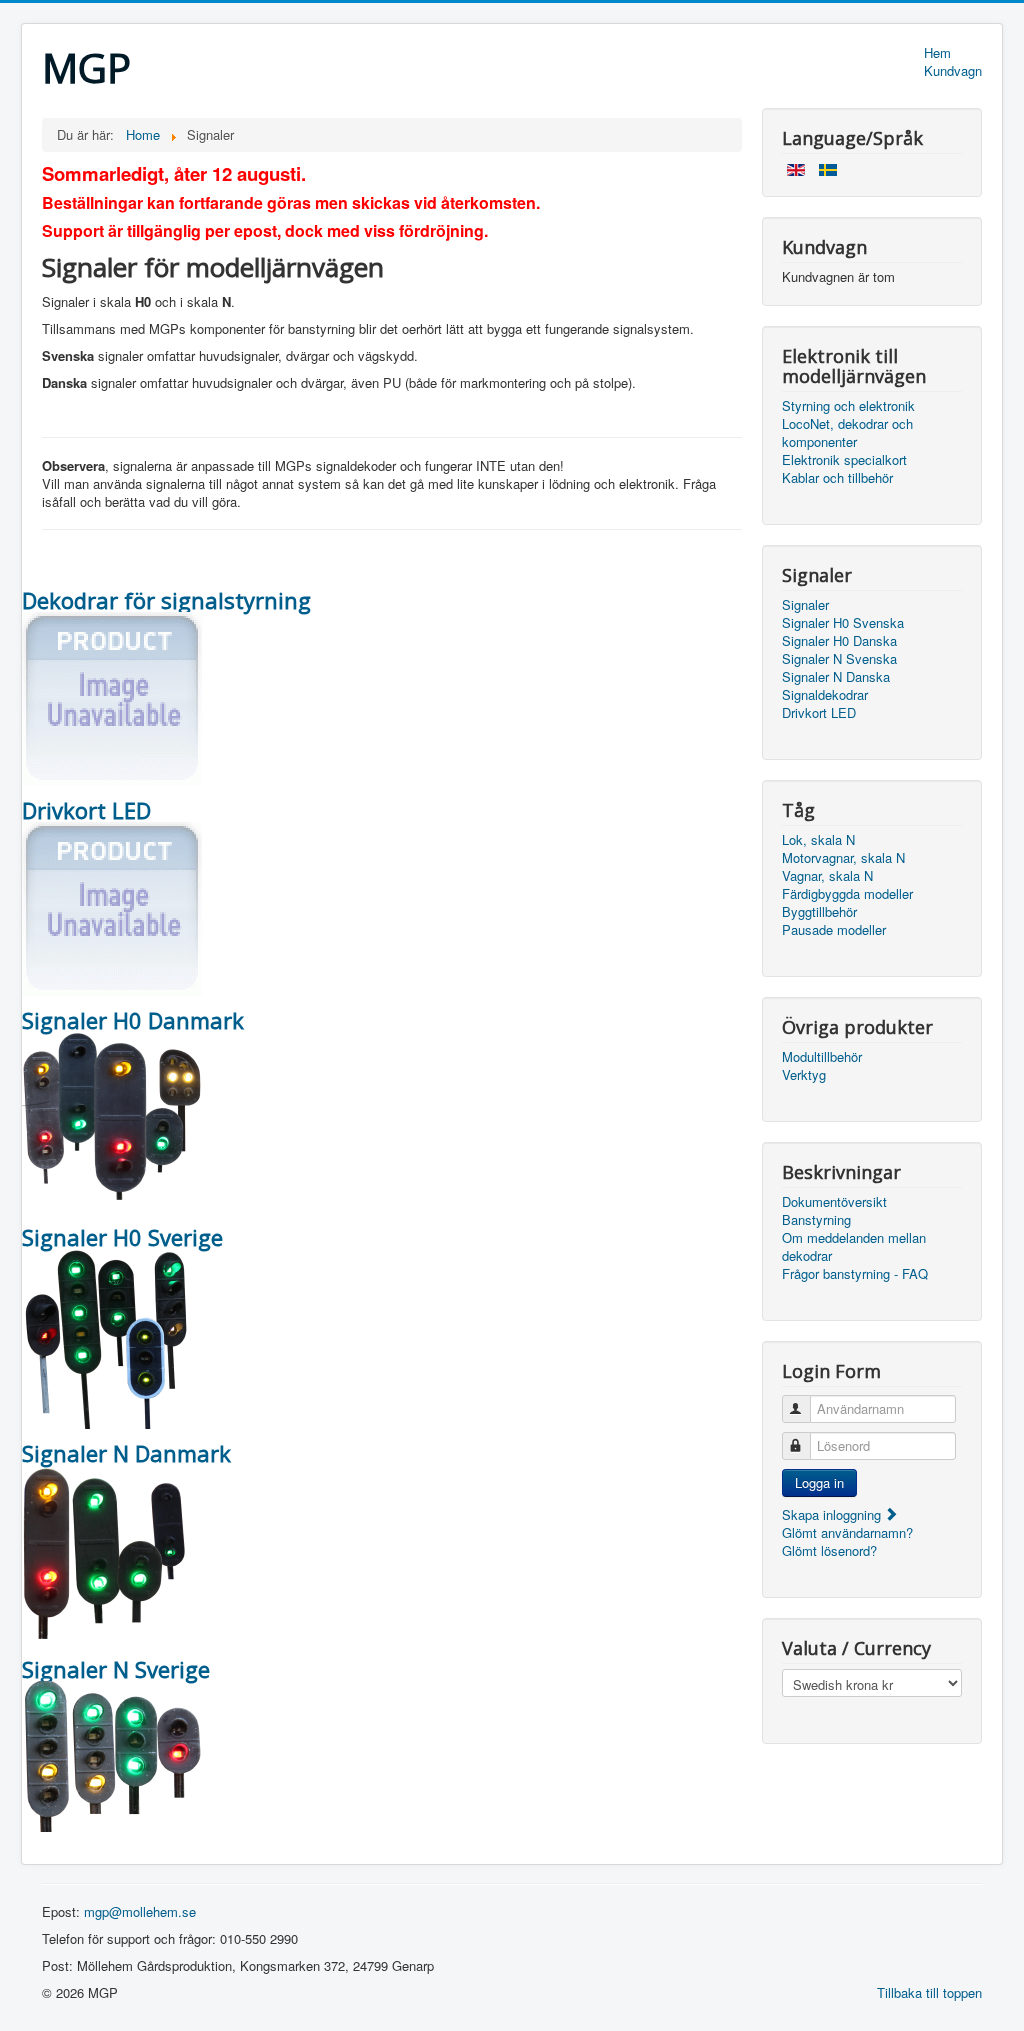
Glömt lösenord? (829, 1550)
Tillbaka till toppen (929, 1992)
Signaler (805, 605)
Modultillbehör (822, 1057)
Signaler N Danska (836, 677)
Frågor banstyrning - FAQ (855, 1274)
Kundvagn (953, 71)
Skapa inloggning (833, 1514)
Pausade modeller (834, 930)
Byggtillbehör (819, 912)
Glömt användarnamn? (847, 1532)
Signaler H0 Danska (839, 641)
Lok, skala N (818, 840)
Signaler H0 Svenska (843, 623)
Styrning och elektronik (848, 406)
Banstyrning (816, 1220)
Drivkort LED (819, 713)
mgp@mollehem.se (140, 1911)
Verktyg (804, 1075)
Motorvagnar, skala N (843, 858)
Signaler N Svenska (839, 659)
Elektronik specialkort (844, 460)
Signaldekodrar (825, 695)
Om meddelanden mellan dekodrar (854, 1247)
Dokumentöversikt (834, 1202)
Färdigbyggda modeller (847, 894)
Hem (937, 53)
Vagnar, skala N (827, 876)
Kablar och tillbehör (837, 478)
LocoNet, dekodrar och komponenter (847, 433)
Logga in (819, 1482)
